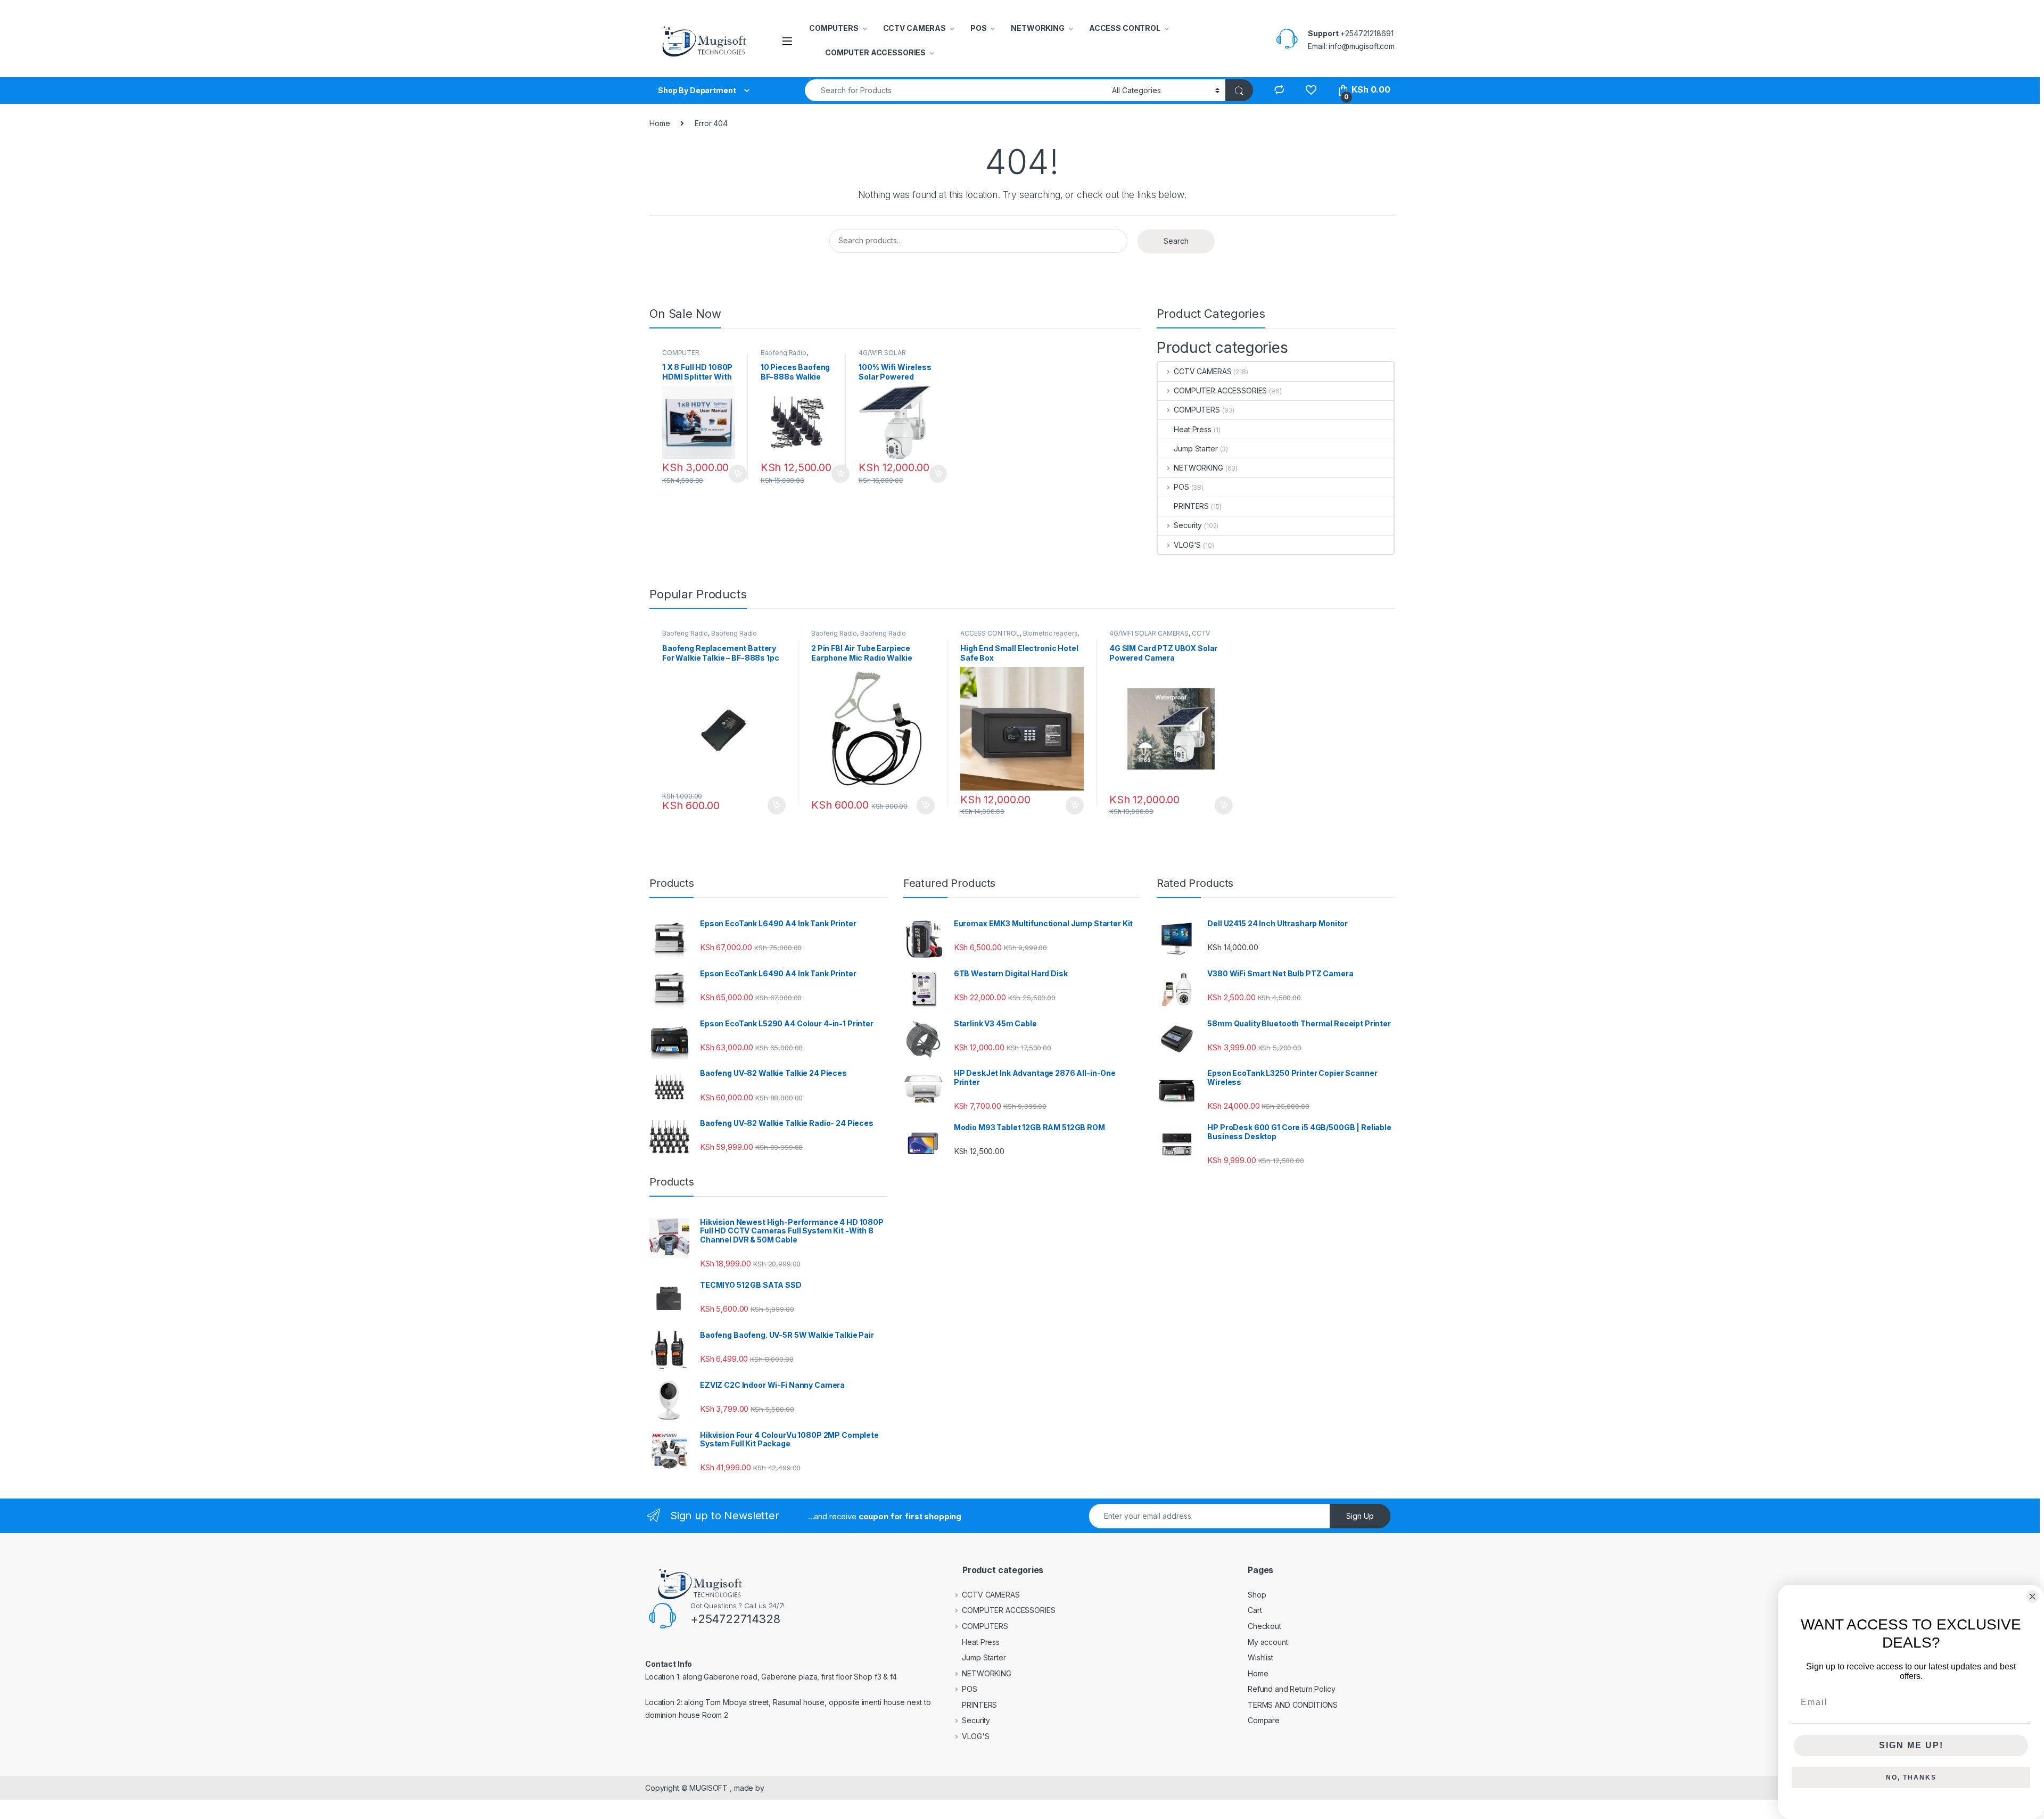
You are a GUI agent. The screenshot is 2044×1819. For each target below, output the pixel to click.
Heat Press (1193, 429)
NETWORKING (1038, 28)
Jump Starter (1196, 448)
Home (660, 123)
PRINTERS (1191, 506)
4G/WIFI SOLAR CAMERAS (882, 356)
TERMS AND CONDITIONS (1293, 1705)
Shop (1257, 1595)
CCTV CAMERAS (914, 28)
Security (1188, 525)
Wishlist (1260, 1657)
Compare (1264, 1720)
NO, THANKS (1911, 1777)
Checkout (1264, 1626)
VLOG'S (1187, 545)
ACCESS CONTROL (1125, 28)
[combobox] (955, 90)
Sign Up (1360, 1516)
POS (979, 28)
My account (1268, 1642)
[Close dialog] (2032, 1596)
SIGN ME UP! (1911, 1745)
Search (1176, 241)
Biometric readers (1050, 633)
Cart (1255, 1610)
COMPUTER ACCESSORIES (875, 52)
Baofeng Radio (784, 353)
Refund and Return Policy (1292, 1689)
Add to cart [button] (738, 474)
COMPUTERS (834, 28)
